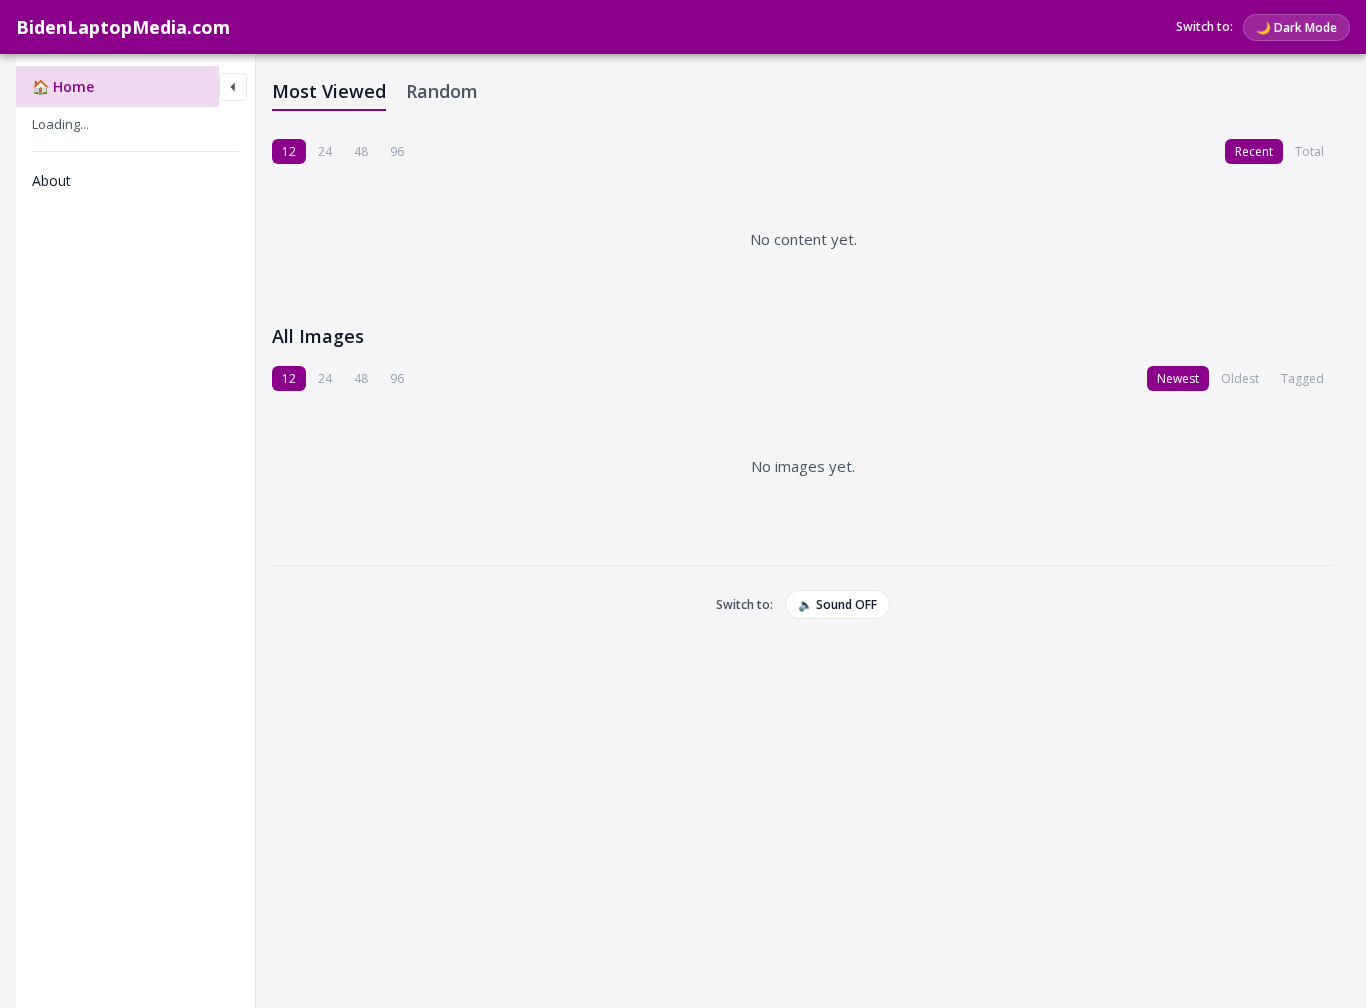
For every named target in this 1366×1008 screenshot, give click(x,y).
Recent (1254, 151)
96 (397, 151)
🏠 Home (63, 86)
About (51, 180)
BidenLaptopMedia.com (123, 27)
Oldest (1240, 378)
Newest (1178, 378)
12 (289, 151)
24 (325, 151)
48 (361, 151)
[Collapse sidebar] (233, 87)
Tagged (1302, 378)
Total (1309, 151)
